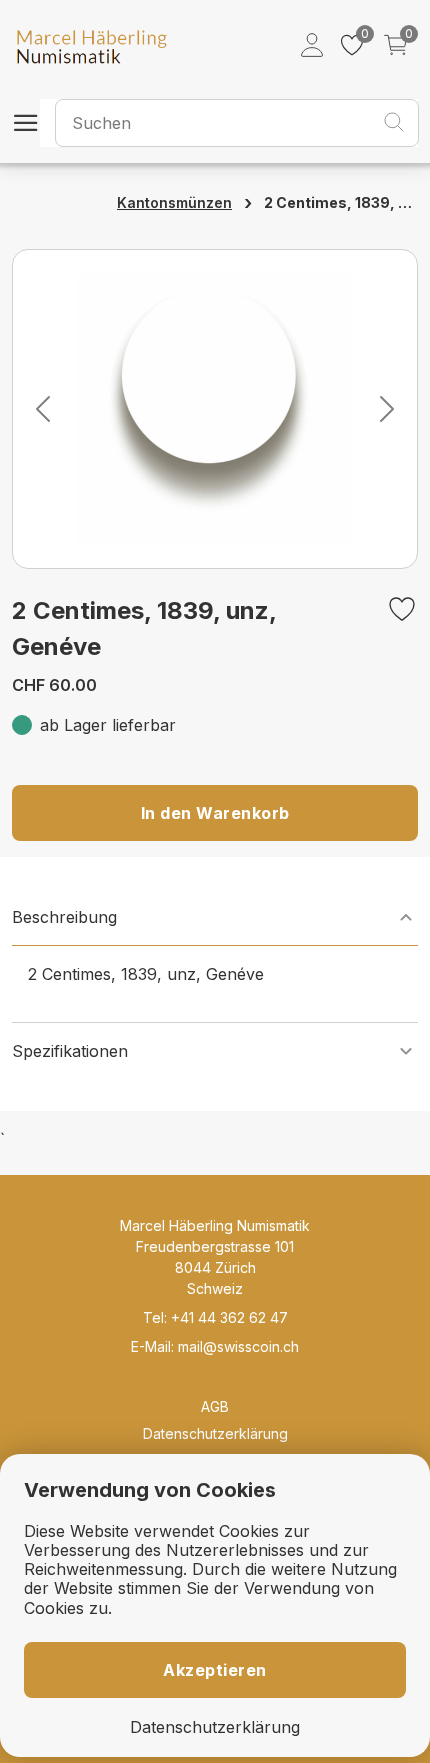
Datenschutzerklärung (215, 1433)
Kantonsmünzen (174, 202)
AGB (215, 1406)
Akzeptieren (215, 1670)
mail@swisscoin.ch (238, 1346)
